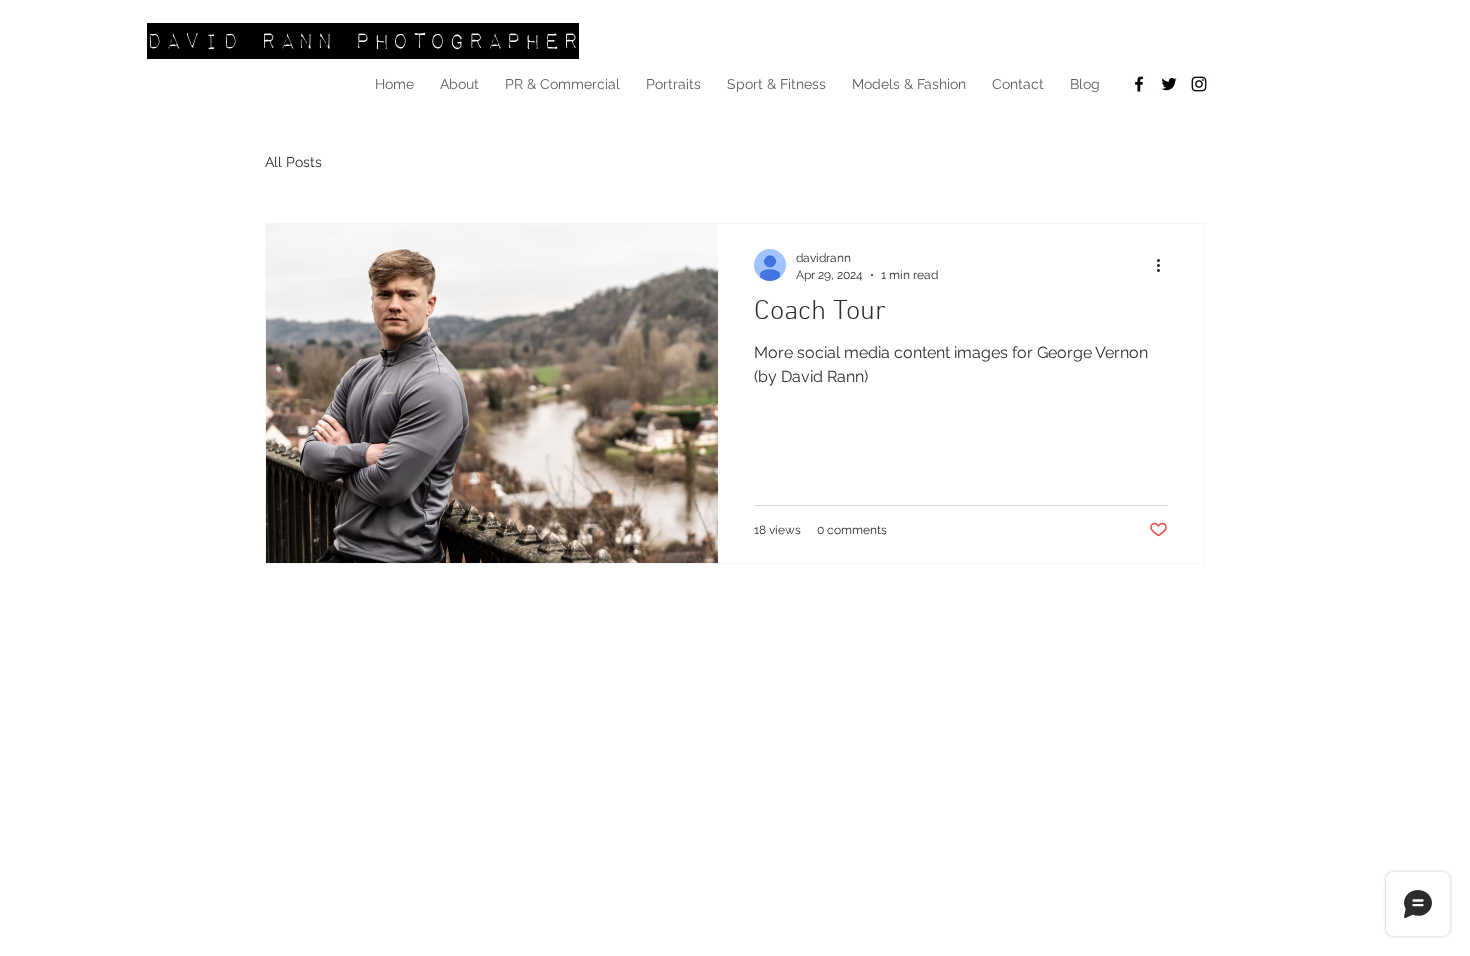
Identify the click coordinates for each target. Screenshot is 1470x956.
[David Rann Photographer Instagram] (1199, 84)
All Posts (293, 162)
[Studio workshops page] (1139, 84)
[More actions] (1165, 265)
